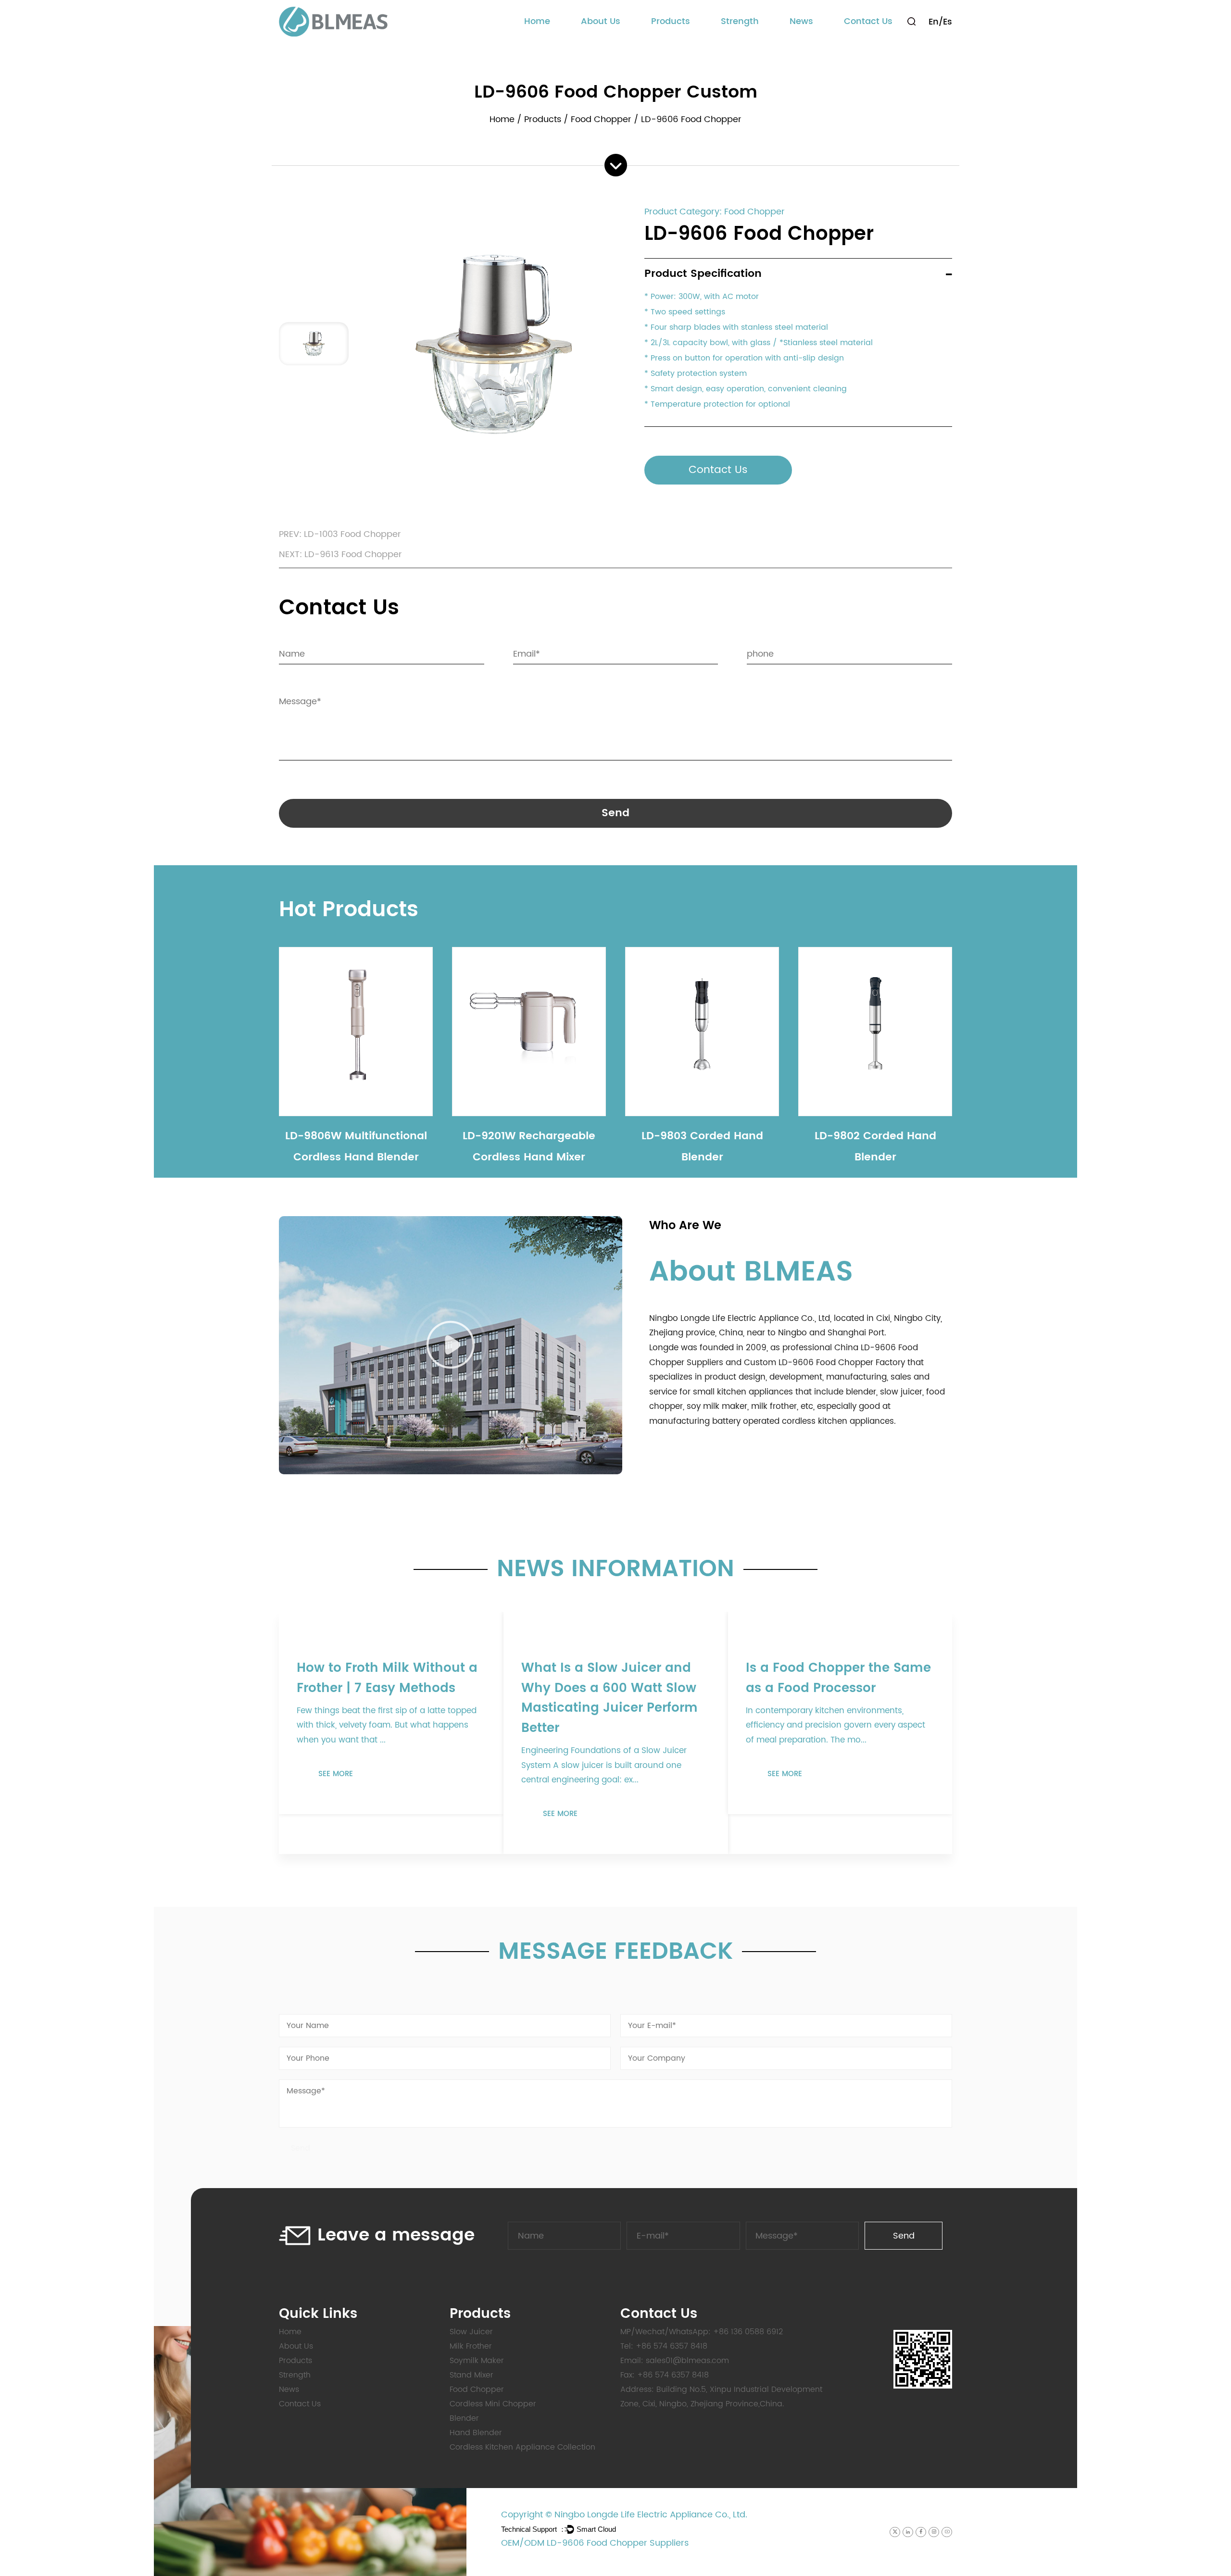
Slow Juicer (471, 2332)
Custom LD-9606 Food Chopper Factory (824, 1363)
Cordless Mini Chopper (493, 2404)
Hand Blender (476, 2433)
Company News (820, 42)
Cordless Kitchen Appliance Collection (689, 42)
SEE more (688, 1457)
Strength (740, 21)
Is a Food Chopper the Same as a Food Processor (838, 1678)
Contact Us (868, 21)
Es (948, 22)
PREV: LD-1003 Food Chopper (340, 534)
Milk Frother (471, 2346)
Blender (464, 2418)
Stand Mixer (471, 2375)
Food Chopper (601, 119)
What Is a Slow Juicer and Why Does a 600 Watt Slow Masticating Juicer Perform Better (609, 1698)
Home (537, 21)
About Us (601, 21)
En (934, 22)
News (801, 21)
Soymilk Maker (477, 2361)
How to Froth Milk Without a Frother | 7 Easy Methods (387, 1678)
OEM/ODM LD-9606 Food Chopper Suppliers (595, 2543)
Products (671, 21)
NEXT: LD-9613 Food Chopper (340, 554)
